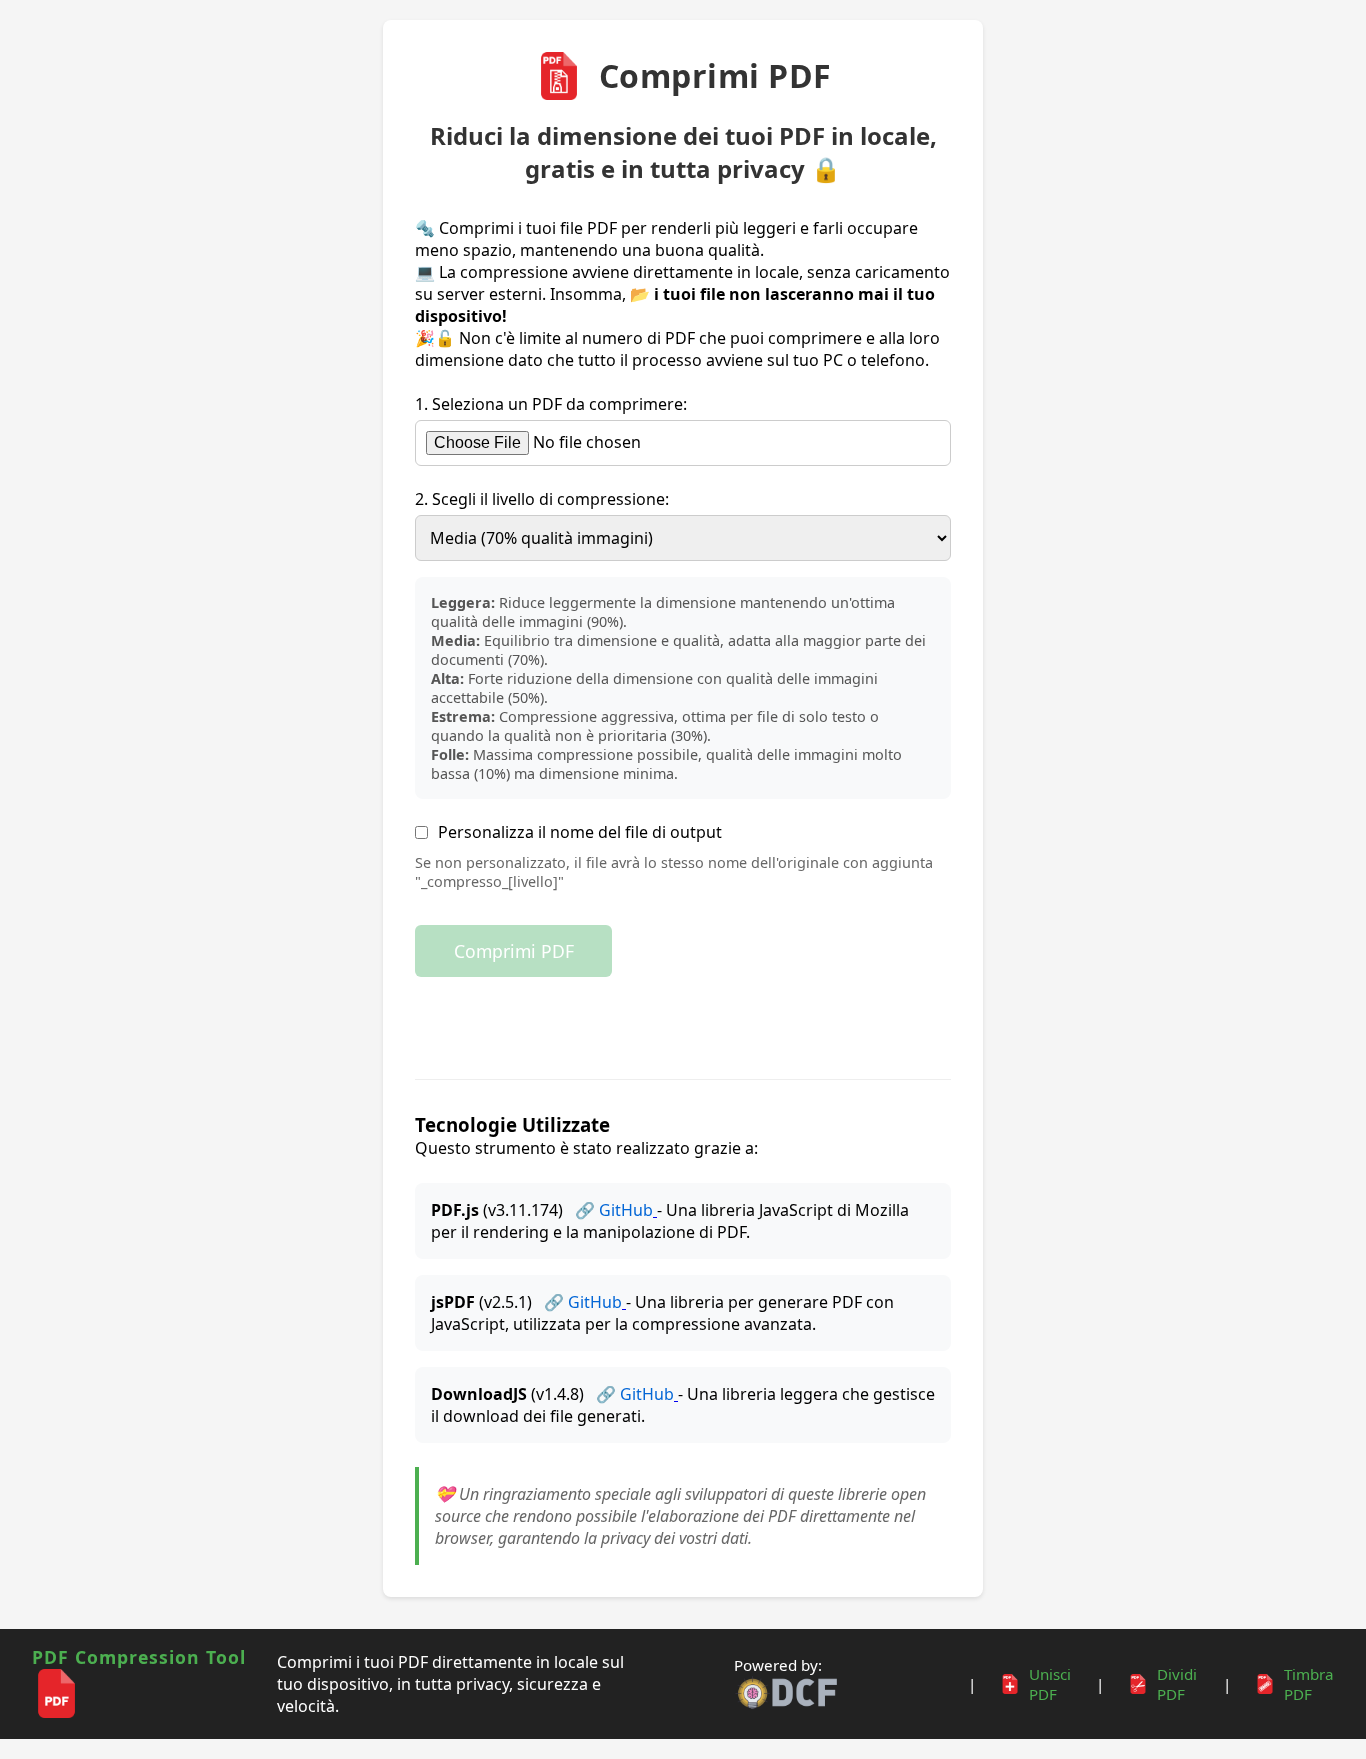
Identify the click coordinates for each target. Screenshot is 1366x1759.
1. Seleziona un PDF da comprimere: (551, 404)
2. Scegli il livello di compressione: (542, 499)
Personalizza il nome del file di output (580, 832)
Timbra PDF (1309, 1684)
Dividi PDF (1177, 1684)
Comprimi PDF (514, 951)
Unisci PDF (1050, 1684)
